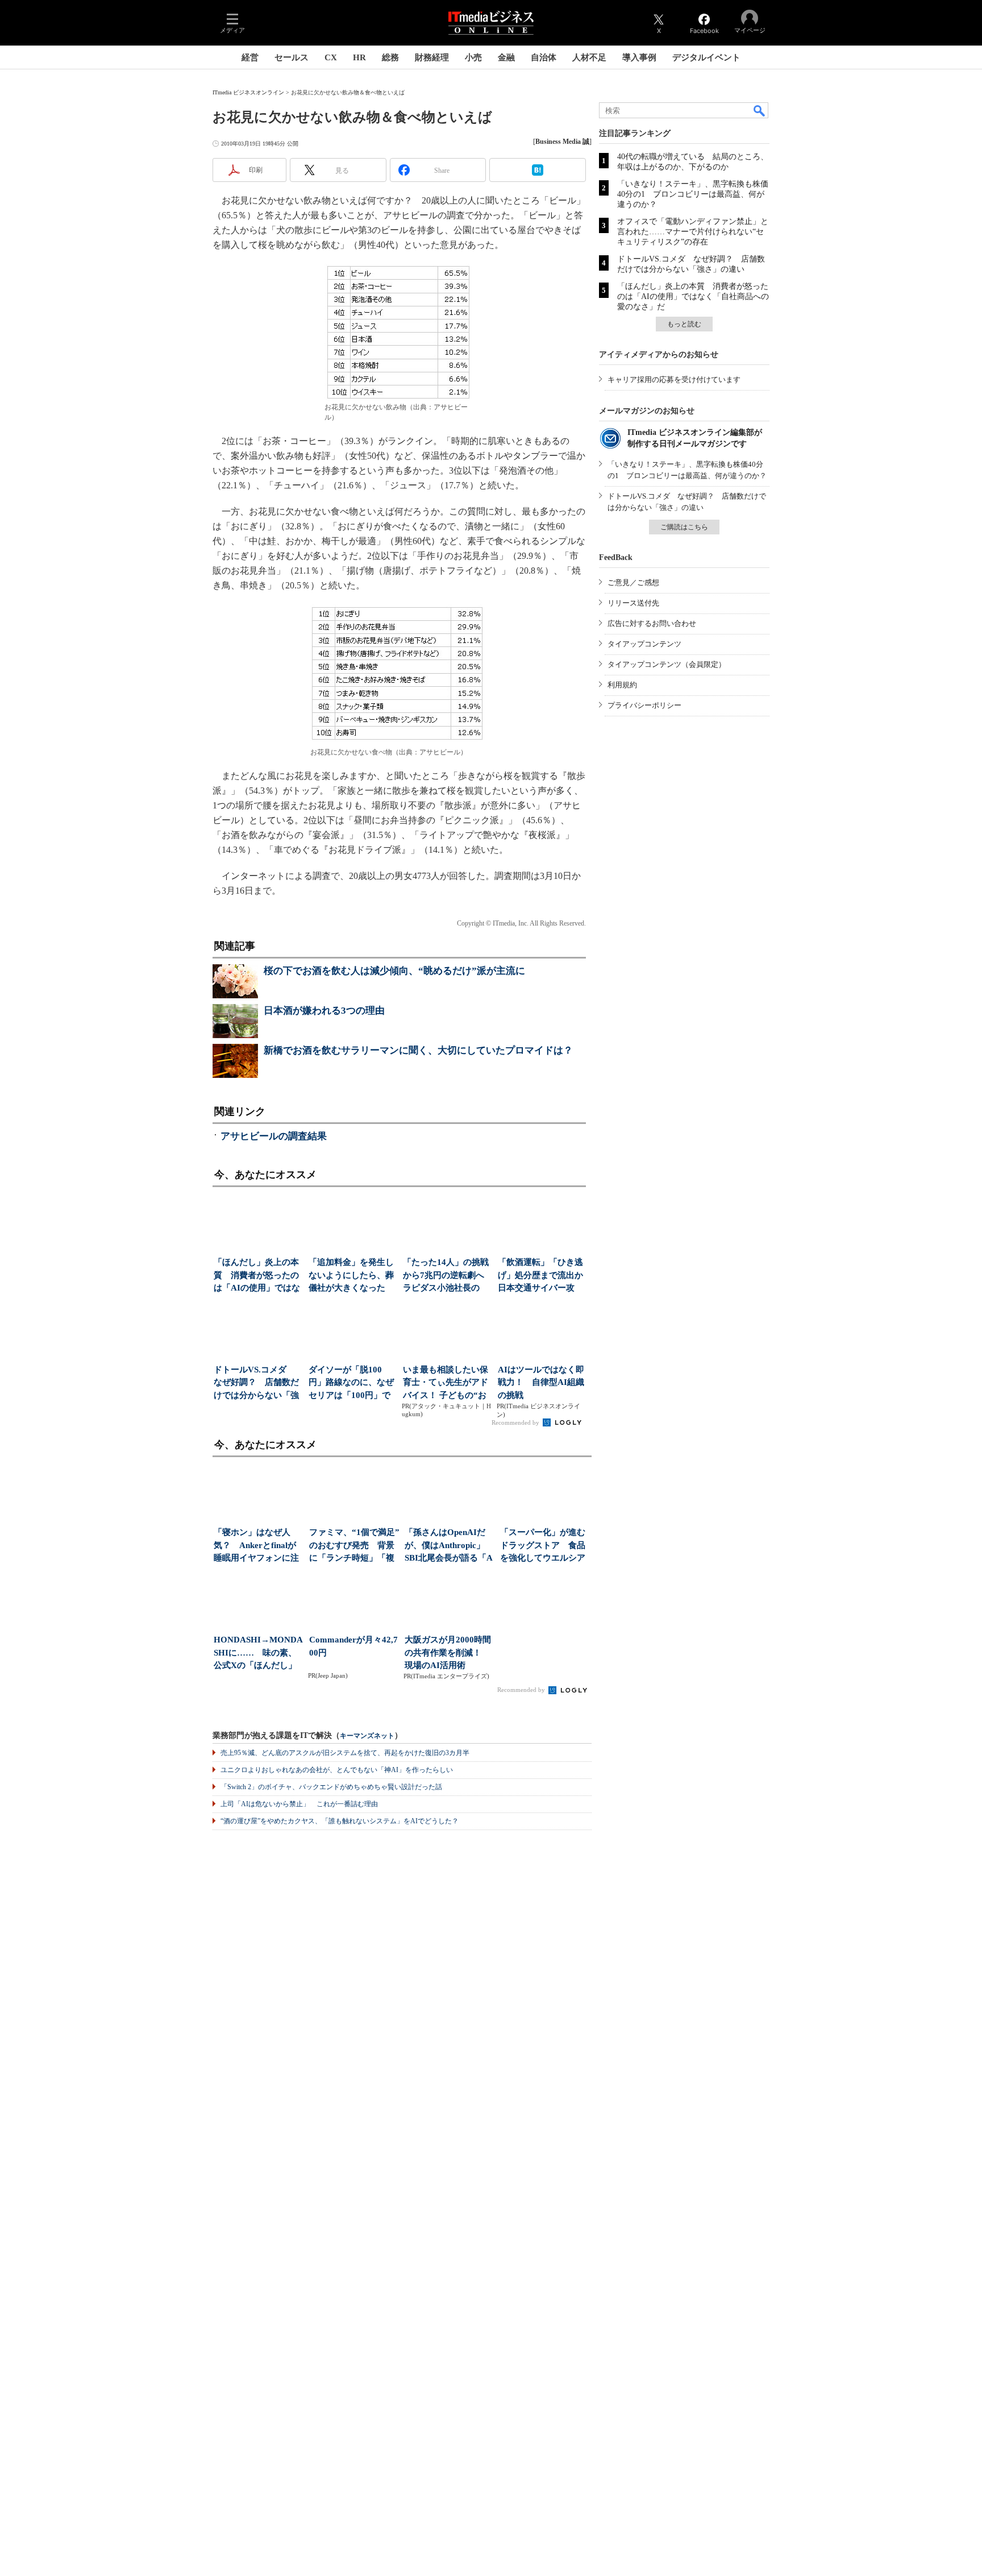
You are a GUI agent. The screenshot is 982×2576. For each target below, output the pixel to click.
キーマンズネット (367, 1736)
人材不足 (589, 57)
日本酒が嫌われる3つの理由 (324, 1011)
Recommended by (516, 1422)
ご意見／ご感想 (633, 582)
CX (331, 57)
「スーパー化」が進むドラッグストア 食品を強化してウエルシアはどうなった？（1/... (543, 1546)
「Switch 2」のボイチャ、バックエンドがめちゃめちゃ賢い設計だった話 (331, 1787)
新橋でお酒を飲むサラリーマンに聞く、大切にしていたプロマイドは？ (418, 1050)
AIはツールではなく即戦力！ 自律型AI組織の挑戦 (541, 1382)
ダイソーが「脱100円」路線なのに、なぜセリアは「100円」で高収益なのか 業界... (351, 1384)
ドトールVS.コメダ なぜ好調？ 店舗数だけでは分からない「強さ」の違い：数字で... (256, 1384)
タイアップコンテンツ (644, 644)
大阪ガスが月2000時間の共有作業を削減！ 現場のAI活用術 (448, 1652)
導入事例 (639, 57)
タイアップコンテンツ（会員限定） (667, 664)
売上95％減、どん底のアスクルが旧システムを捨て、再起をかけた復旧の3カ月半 (345, 1753)
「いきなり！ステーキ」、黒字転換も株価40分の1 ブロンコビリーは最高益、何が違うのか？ (693, 194)
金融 (506, 57)
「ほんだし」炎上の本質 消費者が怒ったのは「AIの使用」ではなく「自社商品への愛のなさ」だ (693, 296)
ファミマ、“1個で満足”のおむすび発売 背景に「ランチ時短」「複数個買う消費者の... (354, 1546)
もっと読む (684, 324)
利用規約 (622, 685)
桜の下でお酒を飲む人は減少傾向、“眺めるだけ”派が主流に (394, 971)
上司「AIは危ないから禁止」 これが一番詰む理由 (299, 1804)
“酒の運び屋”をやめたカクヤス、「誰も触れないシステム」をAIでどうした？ (340, 1821)
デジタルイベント (706, 57)
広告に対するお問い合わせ (652, 623)
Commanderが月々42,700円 (353, 1646)
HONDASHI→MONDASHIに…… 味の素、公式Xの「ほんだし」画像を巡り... (258, 1654)
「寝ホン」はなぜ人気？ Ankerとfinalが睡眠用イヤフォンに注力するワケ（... (256, 1546)
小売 (473, 57)
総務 (390, 57)
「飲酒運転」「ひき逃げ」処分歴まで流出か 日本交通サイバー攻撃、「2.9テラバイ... (542, 1276)
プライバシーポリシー (644, 705)
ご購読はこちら (684, 527)
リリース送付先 (633, 603)
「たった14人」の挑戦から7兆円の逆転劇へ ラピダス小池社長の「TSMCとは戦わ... (447, 1276)
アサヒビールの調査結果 (274, 1136)
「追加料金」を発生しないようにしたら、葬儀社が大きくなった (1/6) (351, 1276)
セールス (292, 57)
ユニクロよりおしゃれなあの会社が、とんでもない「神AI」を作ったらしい (337, 1770)
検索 (760, 110)
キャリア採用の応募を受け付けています (674, 379)
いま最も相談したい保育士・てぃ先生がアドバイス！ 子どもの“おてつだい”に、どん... (446, 1384)
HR (359, 57)
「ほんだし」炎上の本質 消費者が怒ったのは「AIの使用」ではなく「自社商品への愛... (257, 1276)
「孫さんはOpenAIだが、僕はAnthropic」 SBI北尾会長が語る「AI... (449, 1546)
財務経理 (432, 57)
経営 (250, 57)
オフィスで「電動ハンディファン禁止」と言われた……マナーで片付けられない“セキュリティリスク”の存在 (693, 232)
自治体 (544, 57)
